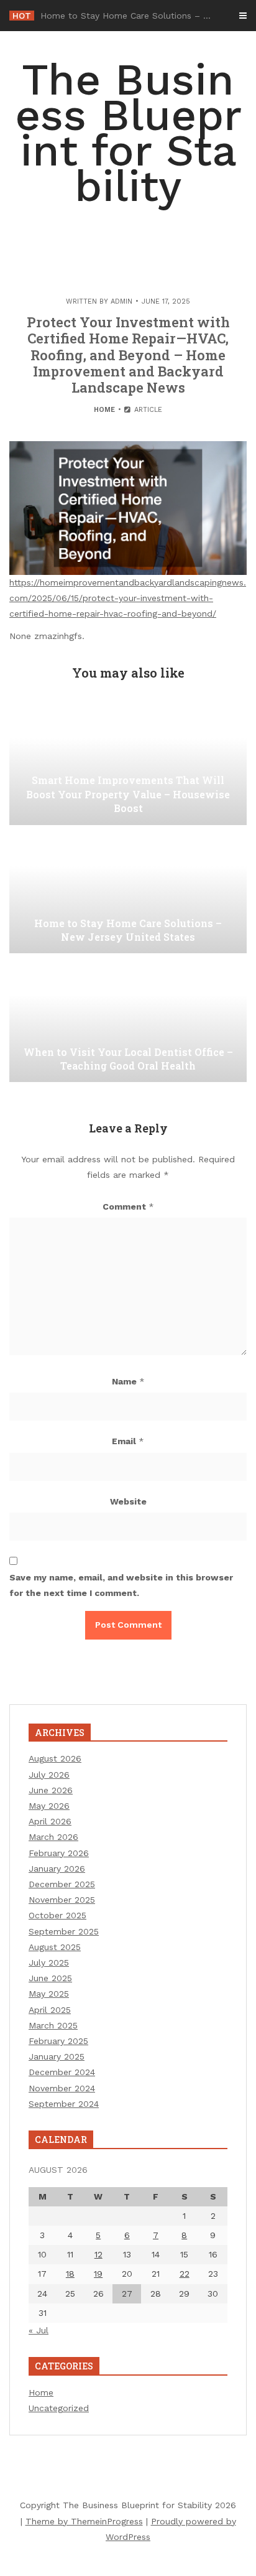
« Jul (39, 2330)
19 (98, 2274)
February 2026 (59, 1853)
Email (128, 1441)
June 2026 (51, 1790)
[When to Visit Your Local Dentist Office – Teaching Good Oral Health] (128, 1020)
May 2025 (49, 1994)
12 (98, 2254)
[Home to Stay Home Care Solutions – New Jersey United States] (128, 891)
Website (128, 1501)
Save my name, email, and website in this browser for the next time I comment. (121, 1585)
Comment (128, 1206)
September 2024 (64, 2104)
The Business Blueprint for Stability (128, 133)
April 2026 (50, 1821)
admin (121, 301)
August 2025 (55, 1947)
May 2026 (49, 1806)
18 (70, 2274)
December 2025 (62, 1884)
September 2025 (64, 1931)
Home (104, 410)
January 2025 (57, 2056)
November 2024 (62, 2088)
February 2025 (58, 2041)
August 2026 (55, 1758)
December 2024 (62, 2072)
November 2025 (62, 1900)
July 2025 (49, 1962)
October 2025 (57, 1915)
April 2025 (50, 2010)
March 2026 (53, 1837)
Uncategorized (59, 2408)
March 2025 (53, 2025)
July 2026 (49, 1775)
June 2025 (50, 1978)
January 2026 (57, 1869)
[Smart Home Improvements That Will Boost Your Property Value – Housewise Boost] (128, 763)
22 (185, 2274)
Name (128, 1381)
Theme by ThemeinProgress (84, 2521)
